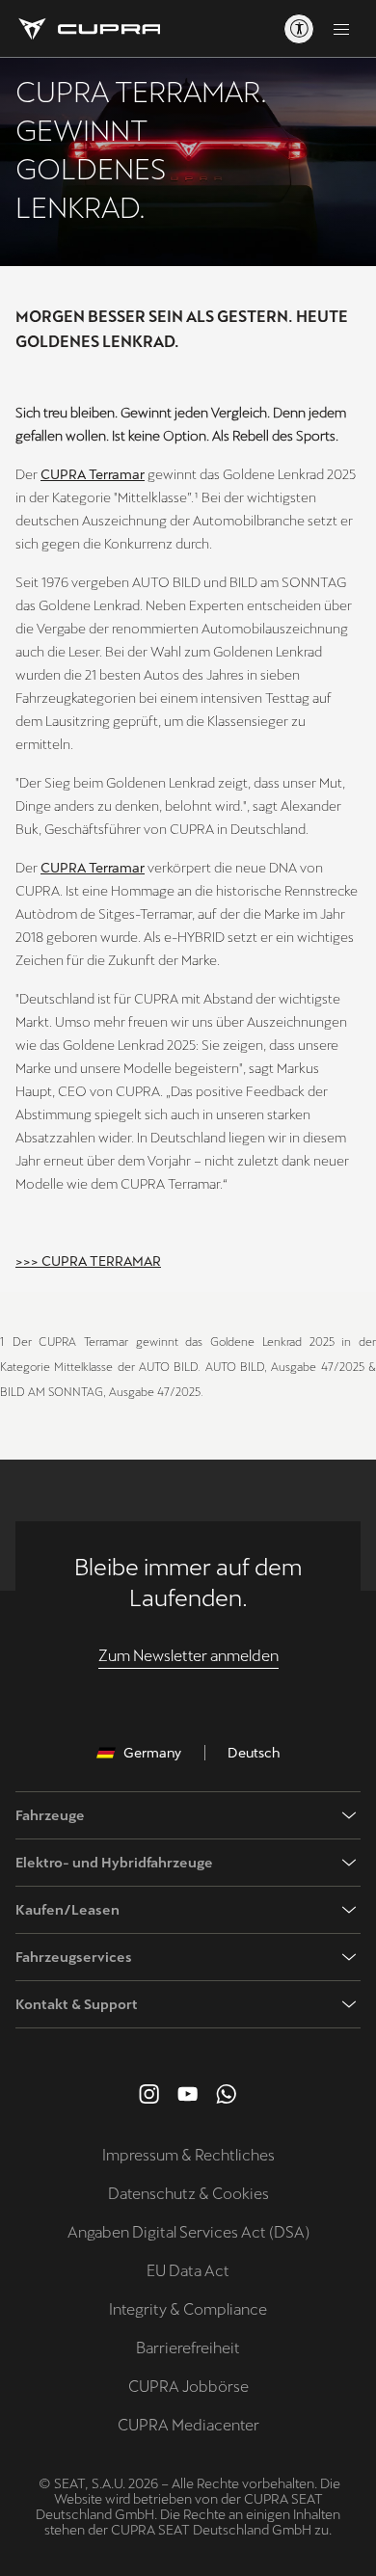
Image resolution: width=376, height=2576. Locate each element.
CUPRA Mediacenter (188, 2425)
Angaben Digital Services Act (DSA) (188, 2232)
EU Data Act (188, 2271)
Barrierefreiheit (188, 2348)
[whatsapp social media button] (227, 2094)
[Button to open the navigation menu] (341, 29)
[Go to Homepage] (88, 29)
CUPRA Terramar (93, 474)
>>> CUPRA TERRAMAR (88, 1261)
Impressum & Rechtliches (188, 2155)
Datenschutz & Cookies (188, 2194)
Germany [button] (152, 1753)
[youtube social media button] (188, 2094)
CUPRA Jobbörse (188, 2387)
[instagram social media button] (149, 2094)
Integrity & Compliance (188, 2309)
